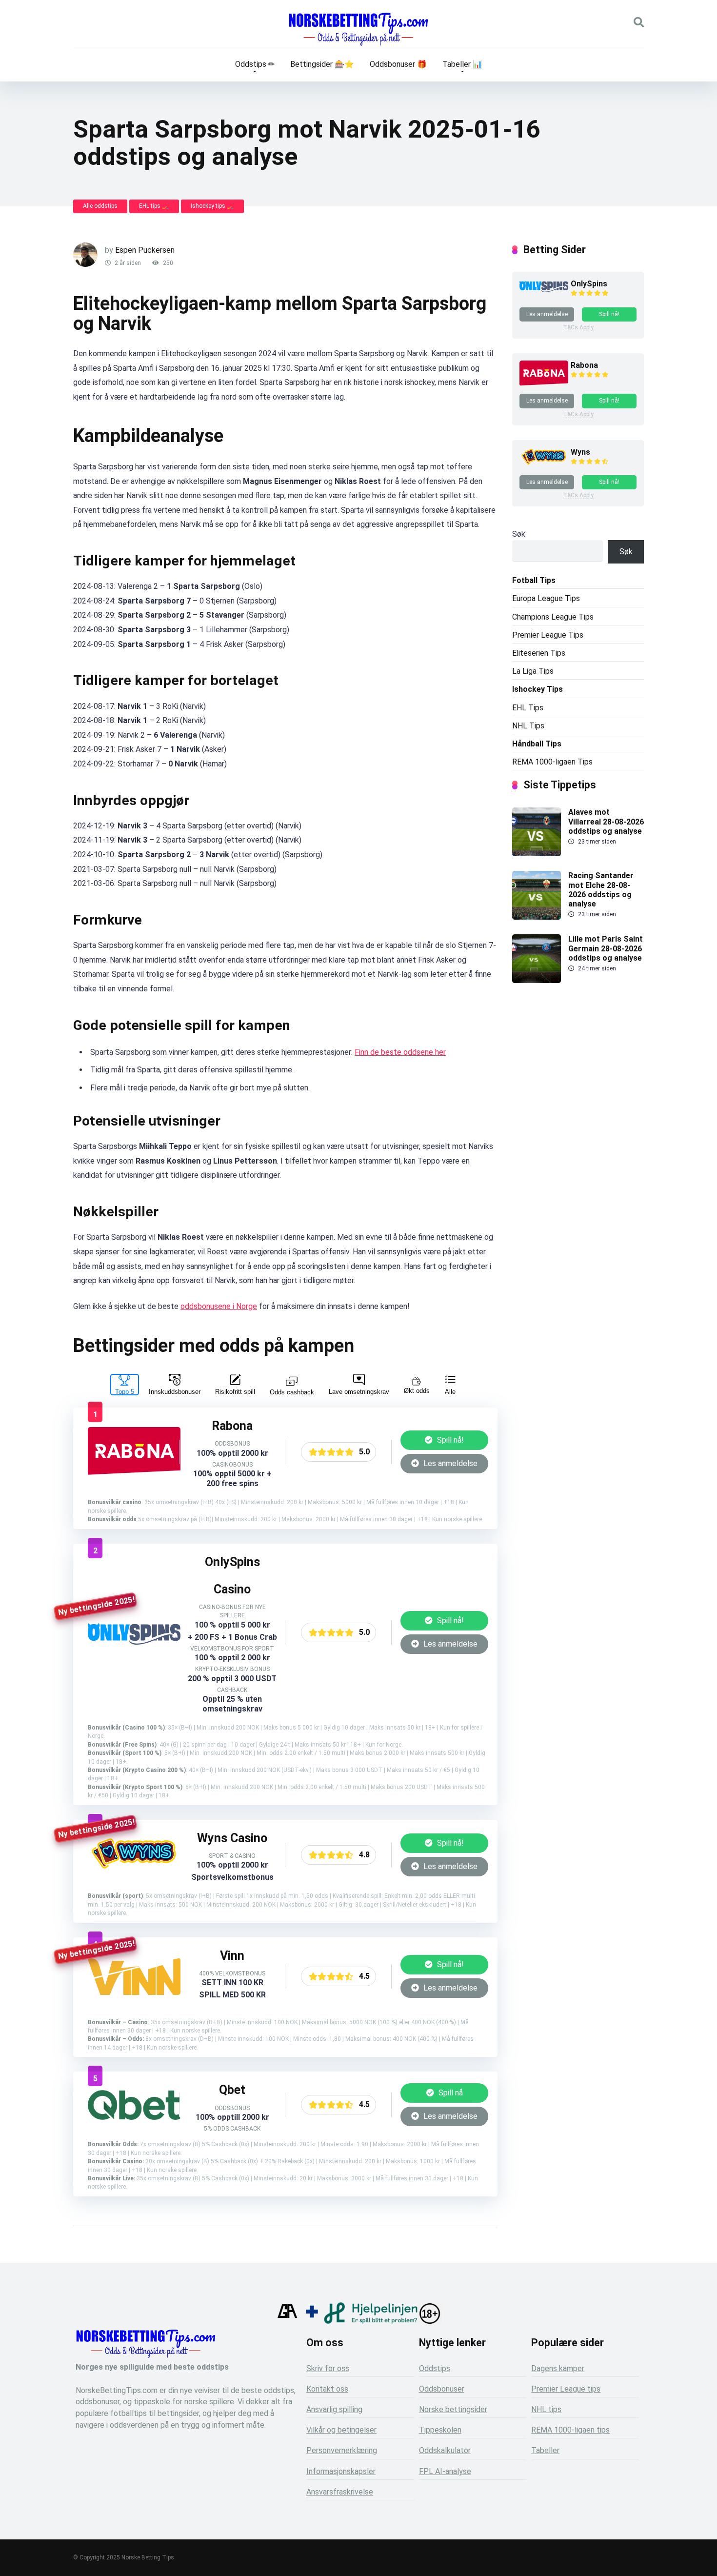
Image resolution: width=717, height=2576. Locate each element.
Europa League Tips (546, 598)
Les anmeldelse (449, 1463)
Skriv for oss (328, 2368)
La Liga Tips (533, 671)
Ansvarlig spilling (334, 2409)
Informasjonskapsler (341, 2471)
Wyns (580, 452)
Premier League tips (566, 2389)
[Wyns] (134, 1871)
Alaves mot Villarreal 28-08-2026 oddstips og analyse (606, 821)
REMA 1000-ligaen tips (570, 2430)
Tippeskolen (440, 2430)
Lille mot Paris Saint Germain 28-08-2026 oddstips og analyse (606, 948)
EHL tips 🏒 (154, 206)
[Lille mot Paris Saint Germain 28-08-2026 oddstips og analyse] (537, 980)
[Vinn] (134, 1992)
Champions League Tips (553, 617)
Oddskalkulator (445, 2450)
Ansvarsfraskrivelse (340, 2492)
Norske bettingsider (453, 2409)
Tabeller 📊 (462, 64)
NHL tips (546, 2409)
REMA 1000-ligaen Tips (552, 762)
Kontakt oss (327, 2389)
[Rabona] (134, 1474)
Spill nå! (449, 1440)
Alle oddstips (100, 206)
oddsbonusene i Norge (219, 1306)
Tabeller (545, 2450)
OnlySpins (589, 284)
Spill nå (450, 2093)
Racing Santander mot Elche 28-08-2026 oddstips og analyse (601, 890)
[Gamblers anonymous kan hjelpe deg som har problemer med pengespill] (287, 2321)
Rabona (584, 365)
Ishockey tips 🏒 (212, 206)
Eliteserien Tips (539, 653)
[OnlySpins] (134, 1642)
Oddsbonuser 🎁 (398, 64)
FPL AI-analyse (445, 2471)
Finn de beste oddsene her (400, 1052)
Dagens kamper (558, 2368)
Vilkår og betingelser (341, 2430)
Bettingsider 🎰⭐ (322, 64)
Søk (519, 534)
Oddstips (435, 2368)
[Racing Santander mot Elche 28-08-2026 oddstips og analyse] (537, 917)
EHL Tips (528, 708)
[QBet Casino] (134, 2117)
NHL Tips (528, 726)
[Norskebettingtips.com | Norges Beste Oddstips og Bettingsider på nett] (358, 29)
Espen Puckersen (145, 250)
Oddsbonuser (442, 2389)
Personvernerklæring (342, 2450)
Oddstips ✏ (255, 64)
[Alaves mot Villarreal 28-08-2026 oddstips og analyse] (537, 854)
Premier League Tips (548, 635)
